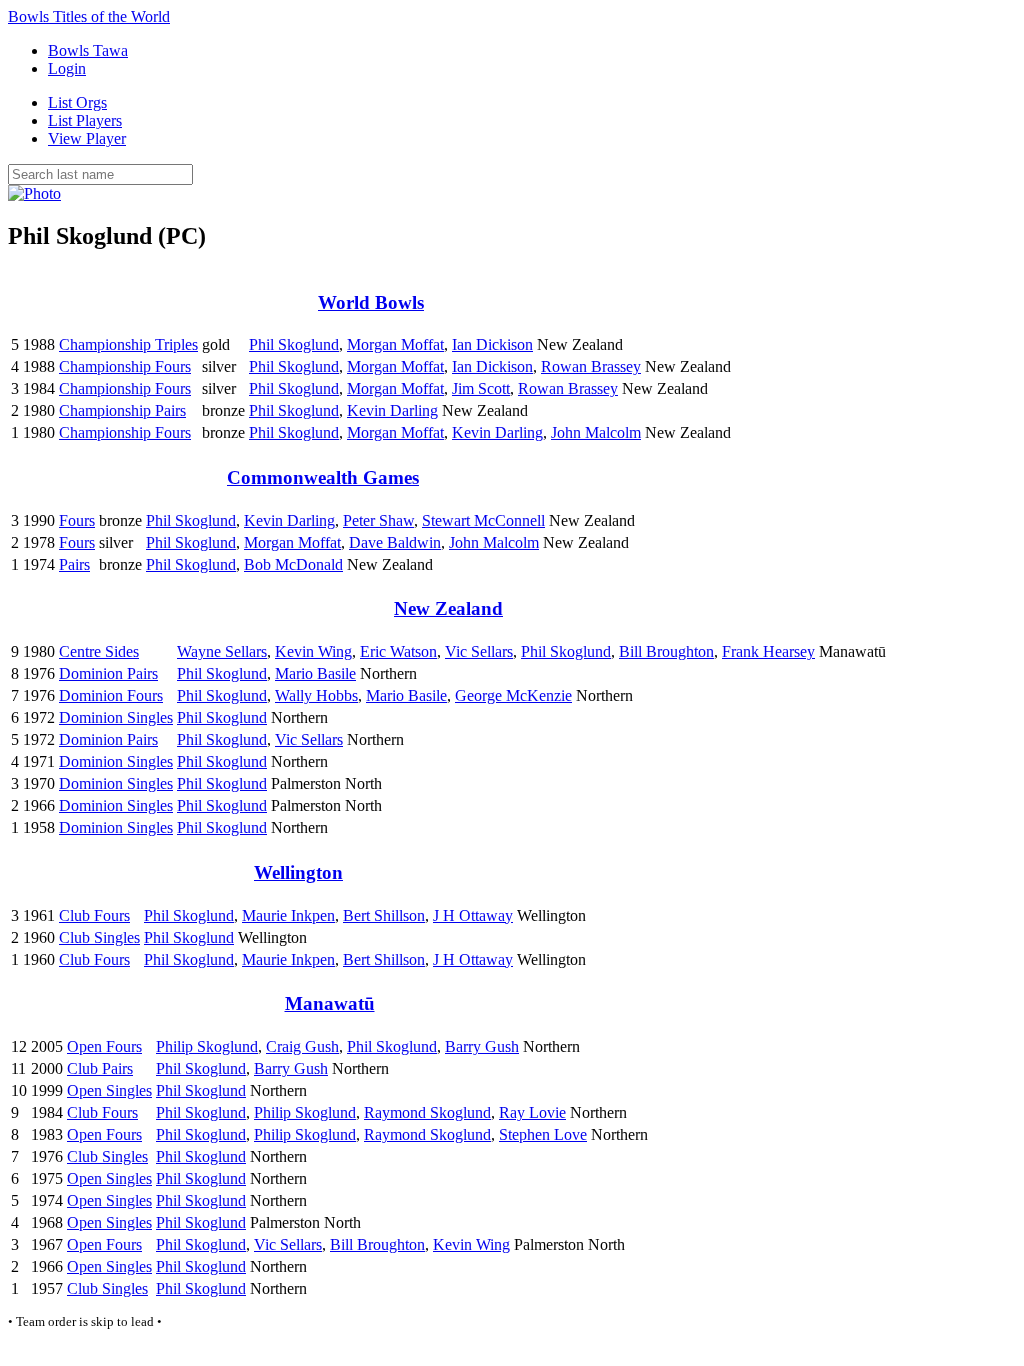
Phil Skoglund (294, 344)
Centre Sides (99, 651)
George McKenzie (513, 695)
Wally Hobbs (316, 695)
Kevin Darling (392, 410)
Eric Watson (398, 651)
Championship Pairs (122, 410)
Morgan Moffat (395, 344)
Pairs (74, 564)
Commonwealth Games (323, 477)
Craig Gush (302, 1046)
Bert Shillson (384, 915)
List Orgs (77, 102)
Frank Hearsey (768, 651)
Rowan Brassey (591, 366)
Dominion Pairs (108, 673)
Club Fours (94, 915)
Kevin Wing (313, 651)
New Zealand (448, 608)
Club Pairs (100, 1068)
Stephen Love (543, 1134)
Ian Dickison (492, 344)
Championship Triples (128, 344)
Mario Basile (315, 673)
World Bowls (371, 302)
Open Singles (109, 1090)
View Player (87, 138)
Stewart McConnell (483, 520)
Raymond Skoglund (427, 1112)
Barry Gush (482, 1046)
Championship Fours (125, 366)
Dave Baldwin (395, 542)
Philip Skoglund (207, 1046)
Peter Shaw (378, 520)
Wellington (298, 872)
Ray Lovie (532, 1112)
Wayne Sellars (222, 651)
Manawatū (330, 1003)
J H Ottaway (473, 915)
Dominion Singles (116, 717)
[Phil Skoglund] (34, 193)
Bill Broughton (666, 651)
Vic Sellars (479, 651)
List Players (85, 120)
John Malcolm (596, 432)
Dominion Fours (111, 695)
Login (67, 68)
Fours (77, 520)
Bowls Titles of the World (89, 16)
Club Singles (99, 937)
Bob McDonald (293, 564)
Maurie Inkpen (288, 915)
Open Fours (104, 1046)
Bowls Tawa (88, 50)
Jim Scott (481, 388)
